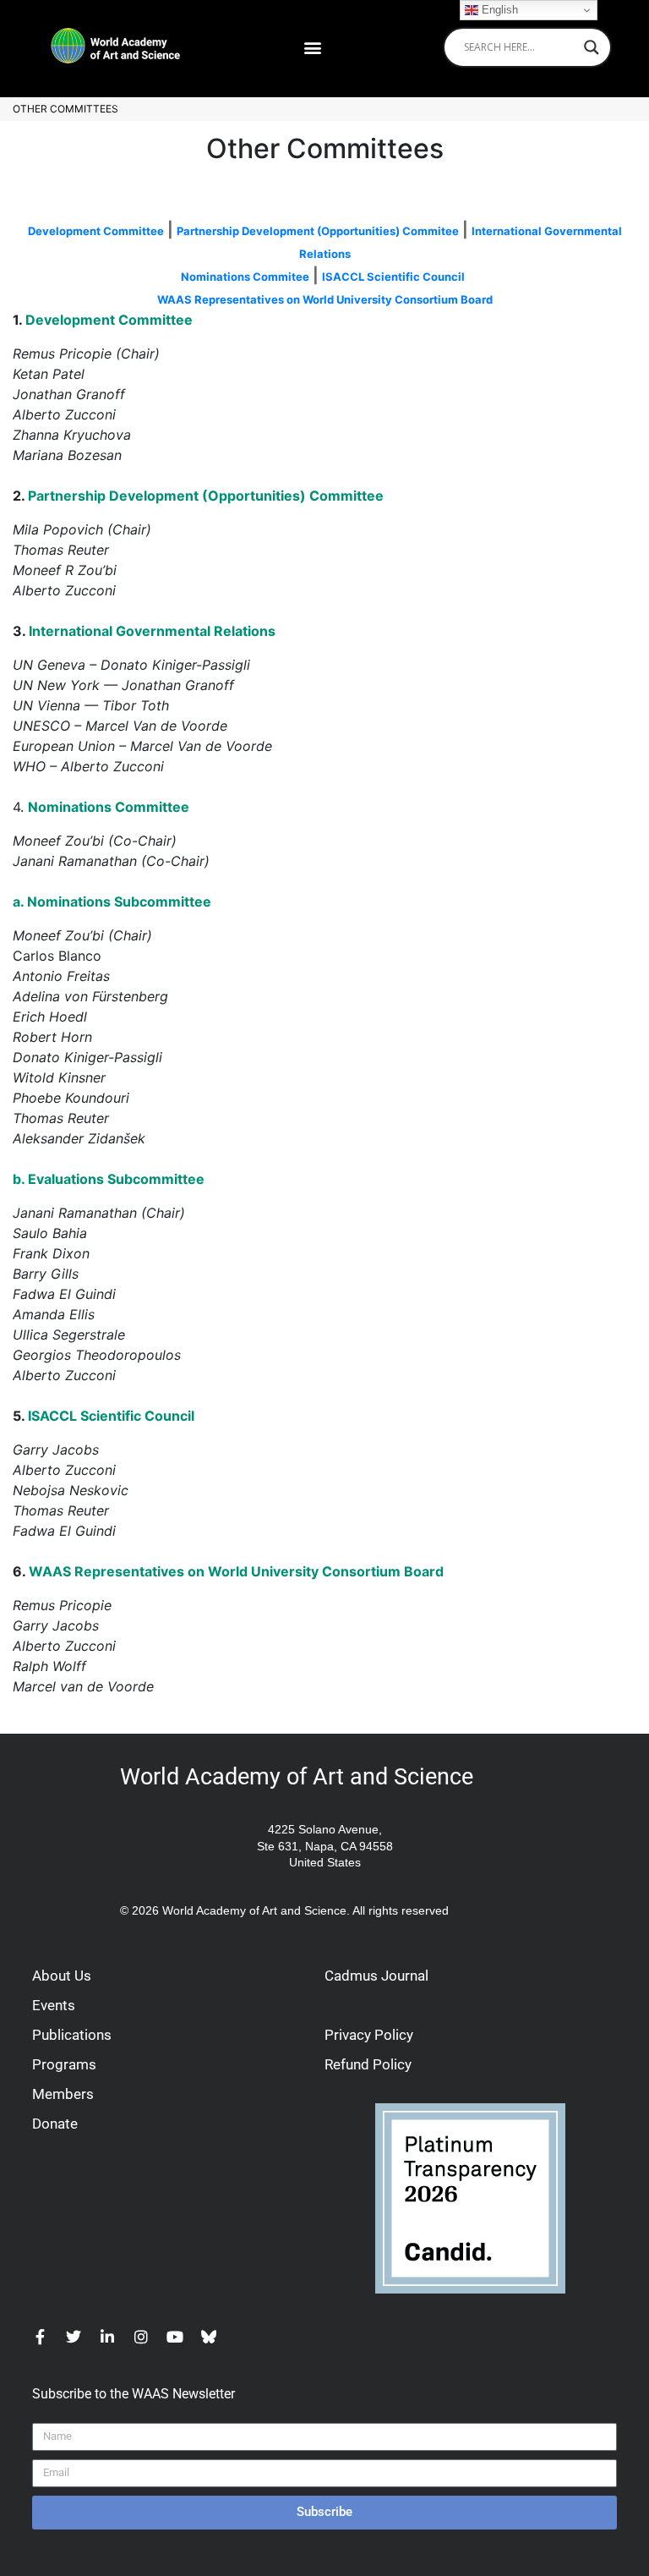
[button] (312, 47)
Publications (72, 2035)
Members (63, 2094)
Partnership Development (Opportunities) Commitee (318, 231)
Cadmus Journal (376, 1976)
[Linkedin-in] (107, 2337)
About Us (62, 1976)
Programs (64, 2064)
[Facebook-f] (40, 2337)
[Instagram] (141, 2337)
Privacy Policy (369, 2035)
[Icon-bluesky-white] (209, 2337)
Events (54, 2005)
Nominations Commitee (245, 277)
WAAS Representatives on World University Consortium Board (325, 299)
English (498, 10)
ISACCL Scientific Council (393, 277)
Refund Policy (368, 2064)
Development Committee (96, 231)
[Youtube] (175, 2337)
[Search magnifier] (592, 47)
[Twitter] (74, 2337)
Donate (55, 2124)
